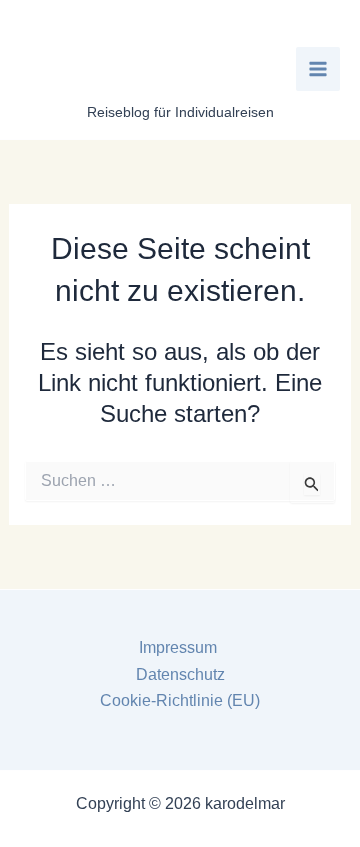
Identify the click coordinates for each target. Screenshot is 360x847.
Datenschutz (180, 674)
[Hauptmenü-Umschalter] (318, 69)
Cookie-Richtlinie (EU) (180, 700)
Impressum (180, 647)
